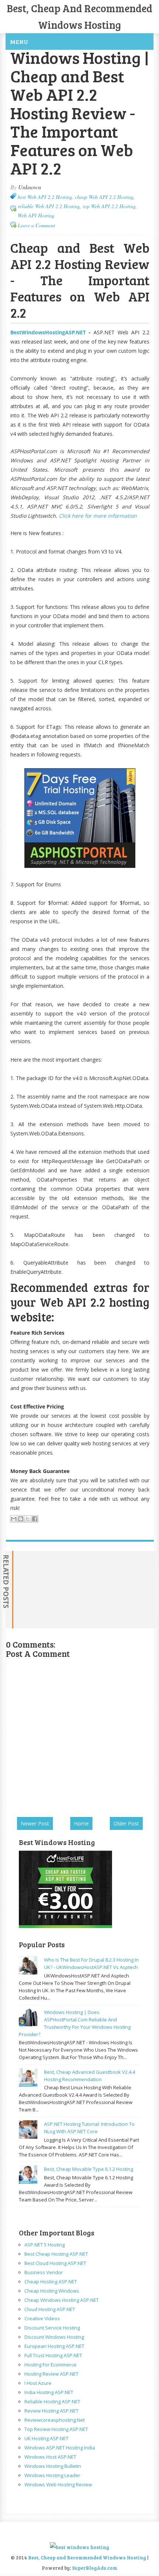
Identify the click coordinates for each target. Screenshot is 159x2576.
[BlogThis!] (21, 1519)
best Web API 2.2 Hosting (45, 197)
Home (81, 1823)
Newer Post (35, 1823)
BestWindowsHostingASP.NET (48, 332)
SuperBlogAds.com (95, 2568)
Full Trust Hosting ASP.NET (53, 2355)
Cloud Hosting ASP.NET (50, 2309)
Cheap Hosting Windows (52, 2291)
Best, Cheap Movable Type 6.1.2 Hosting (89, 2169)
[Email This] (14, 1519)
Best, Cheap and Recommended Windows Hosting (88, 2558)
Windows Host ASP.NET (50, 2457)
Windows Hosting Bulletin (53, 2466)
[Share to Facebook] (35, 1519)
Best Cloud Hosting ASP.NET (55, 2263)
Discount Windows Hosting (54, 2337)
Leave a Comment (36, 225)
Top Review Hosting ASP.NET (56, 2429)
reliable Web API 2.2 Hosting (49, 206)
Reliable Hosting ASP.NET (52, 2401)
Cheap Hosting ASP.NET (51, 2282)
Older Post (126, 1823)
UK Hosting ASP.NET (46, 2438)
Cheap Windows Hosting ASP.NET (62, 2300)
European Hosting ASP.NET (54, 2346)
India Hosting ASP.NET (49, 2392)
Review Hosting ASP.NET (51, 2411)
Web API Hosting (36, 215)
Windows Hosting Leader (52, 2475)
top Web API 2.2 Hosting (109, 206)
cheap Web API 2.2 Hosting (104, 197)
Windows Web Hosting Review (58, 2484)
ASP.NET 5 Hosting (45, 2245)
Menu (19, 42)
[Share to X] (28, 1519)
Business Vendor (44, 2272)
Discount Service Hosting (52, 2328)
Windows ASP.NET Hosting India (60, 2448)
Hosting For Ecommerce (50, 2365)
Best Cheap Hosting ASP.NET (56, 2254)
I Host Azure (38, 2383)
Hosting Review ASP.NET (51, 2374)
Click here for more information (98, 516)
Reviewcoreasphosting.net (55, 2420)
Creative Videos (42, 2318)
